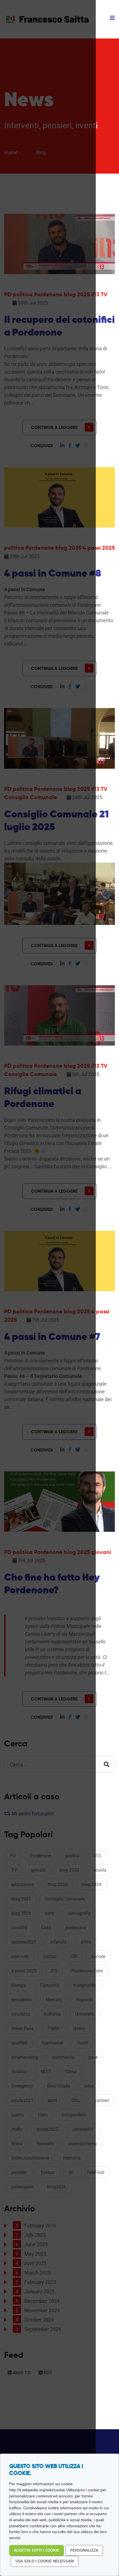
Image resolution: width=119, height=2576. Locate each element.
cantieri (102, 2100)
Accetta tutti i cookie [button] (37, 2550)
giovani (101, 1552)
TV (104, 294)
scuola (100, 1870)
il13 (97, 1856)
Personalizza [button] (84, 2550)
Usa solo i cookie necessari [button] (45, 2561)
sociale (98, 1956)
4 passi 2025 (99, 548)
